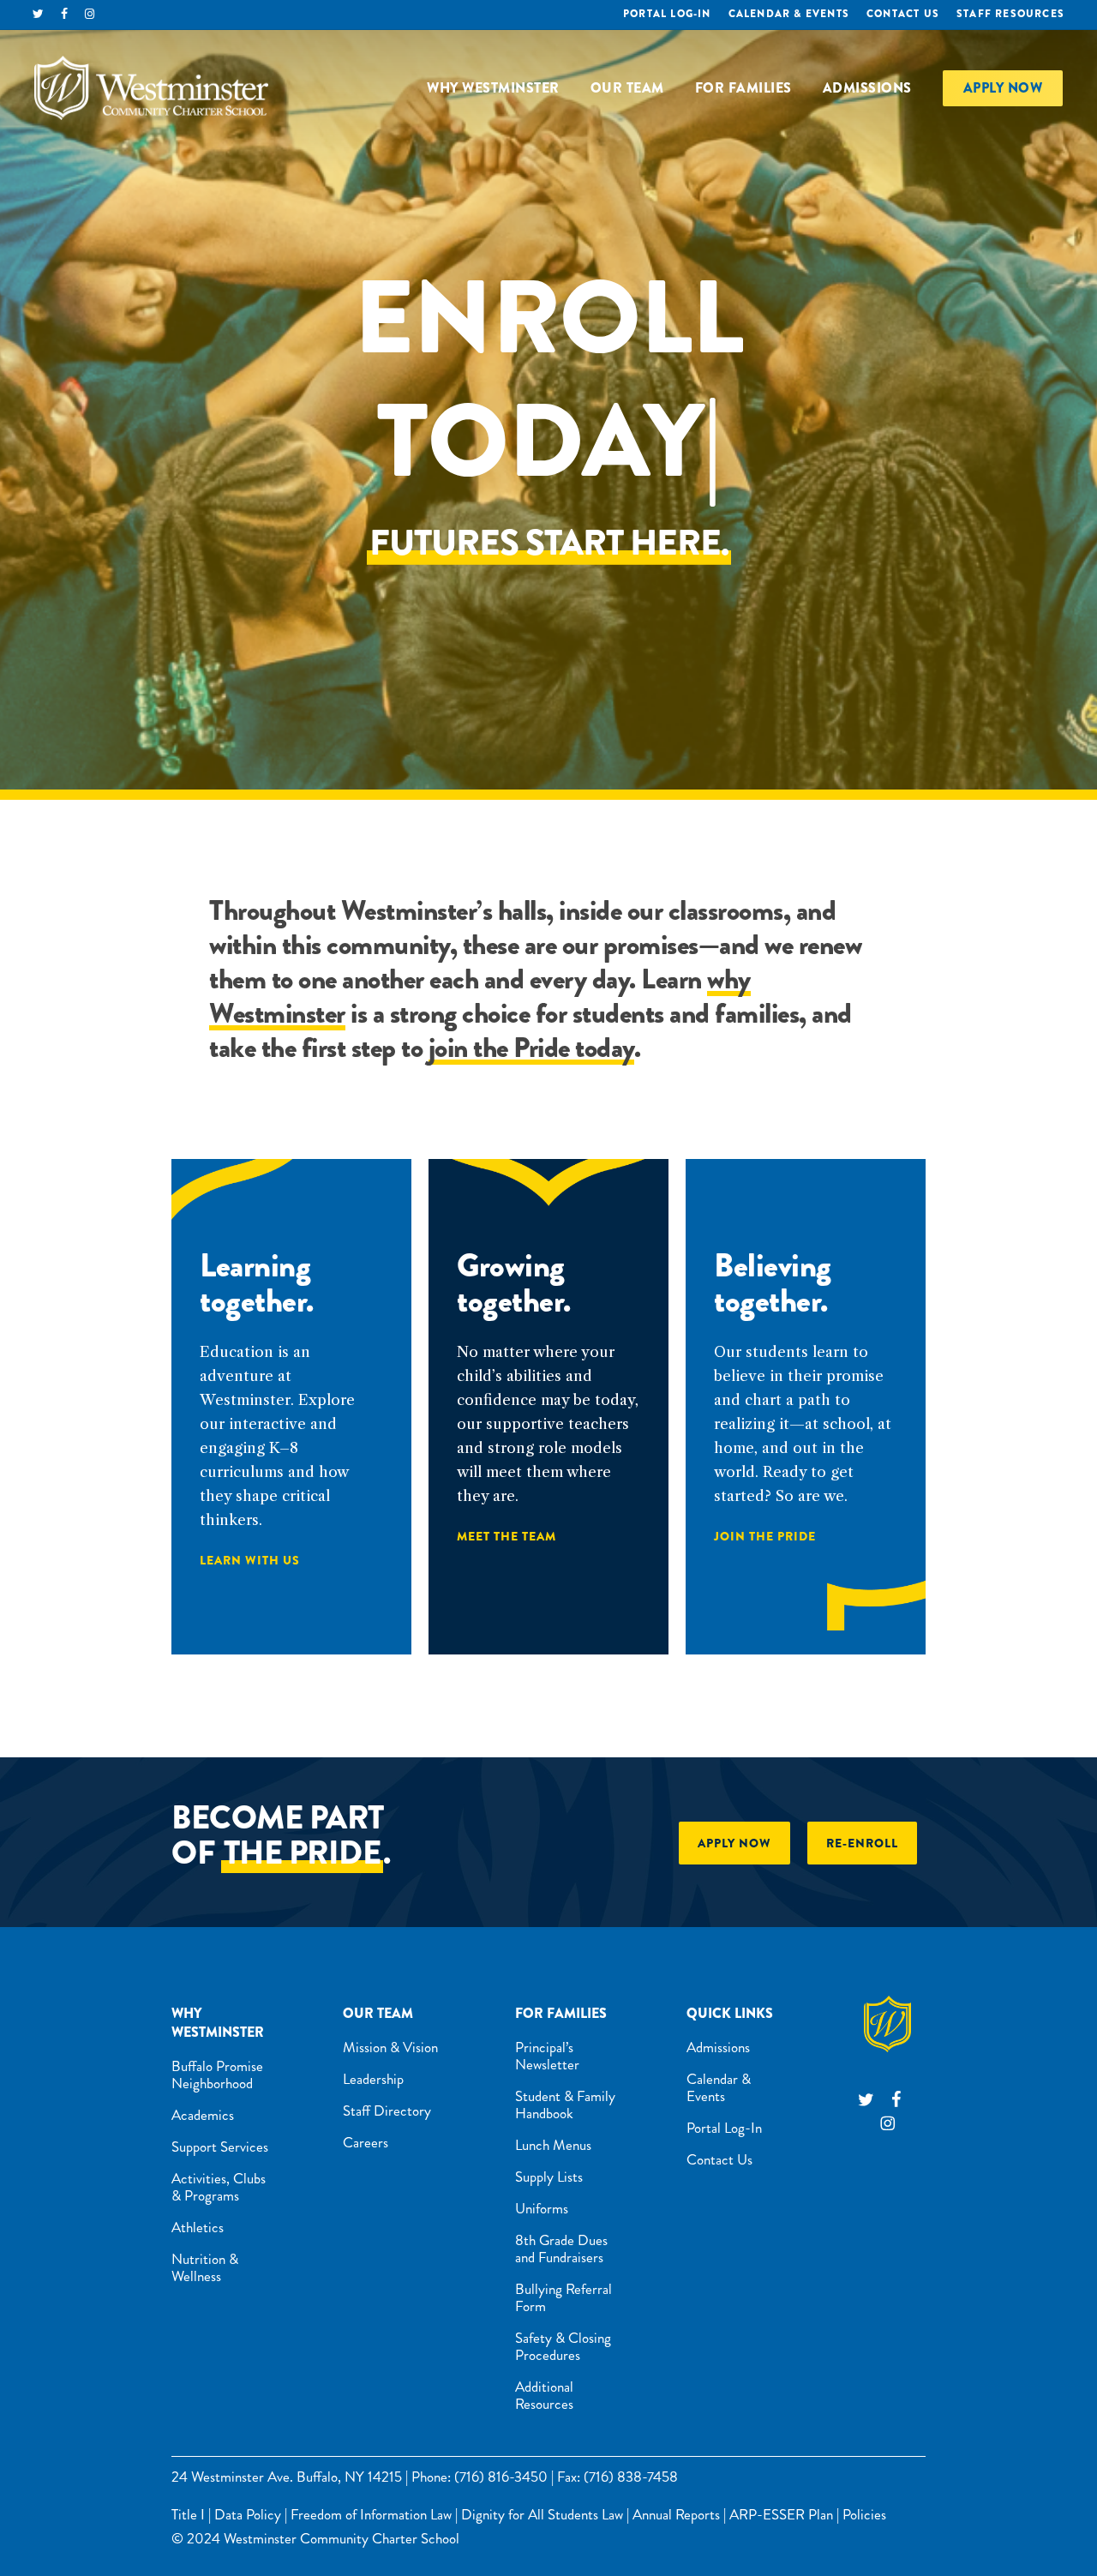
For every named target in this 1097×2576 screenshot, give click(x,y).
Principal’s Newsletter (547, 2056)
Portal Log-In (724, 2128)
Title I (188, 2514)
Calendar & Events (719, 2087)
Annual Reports (676, 2514)
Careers (366, 2142)
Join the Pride (765, 1536)
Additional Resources (544, 2395)
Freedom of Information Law (371, 2514)
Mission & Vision (390, 2047)
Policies (864, 2514)
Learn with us (250, 1560)
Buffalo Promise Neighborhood (217, 2075)
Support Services (220, 2147)
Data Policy (248, 2514)
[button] (734, 1843)
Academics (203, 2115)
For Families (561, 2013)
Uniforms (542, 2208)
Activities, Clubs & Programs (219, 2187)
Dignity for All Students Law (542, 2514)
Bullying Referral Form (563, 2297)
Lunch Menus (553, 2145)
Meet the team (507, 1536)
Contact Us (719, 2159)
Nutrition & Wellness (205, 2267)
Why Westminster (218, 2023)
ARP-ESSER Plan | (784, 2514)
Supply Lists (549, 2177)
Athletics (198, 2227)
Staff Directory (387, 2111)
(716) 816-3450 (501, 2477)
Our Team (378, 2013)
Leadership (373, 2079)
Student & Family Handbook (565, 2105)
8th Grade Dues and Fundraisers (561, 2249)
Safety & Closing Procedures (563, 2346)
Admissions (718, 2047)
